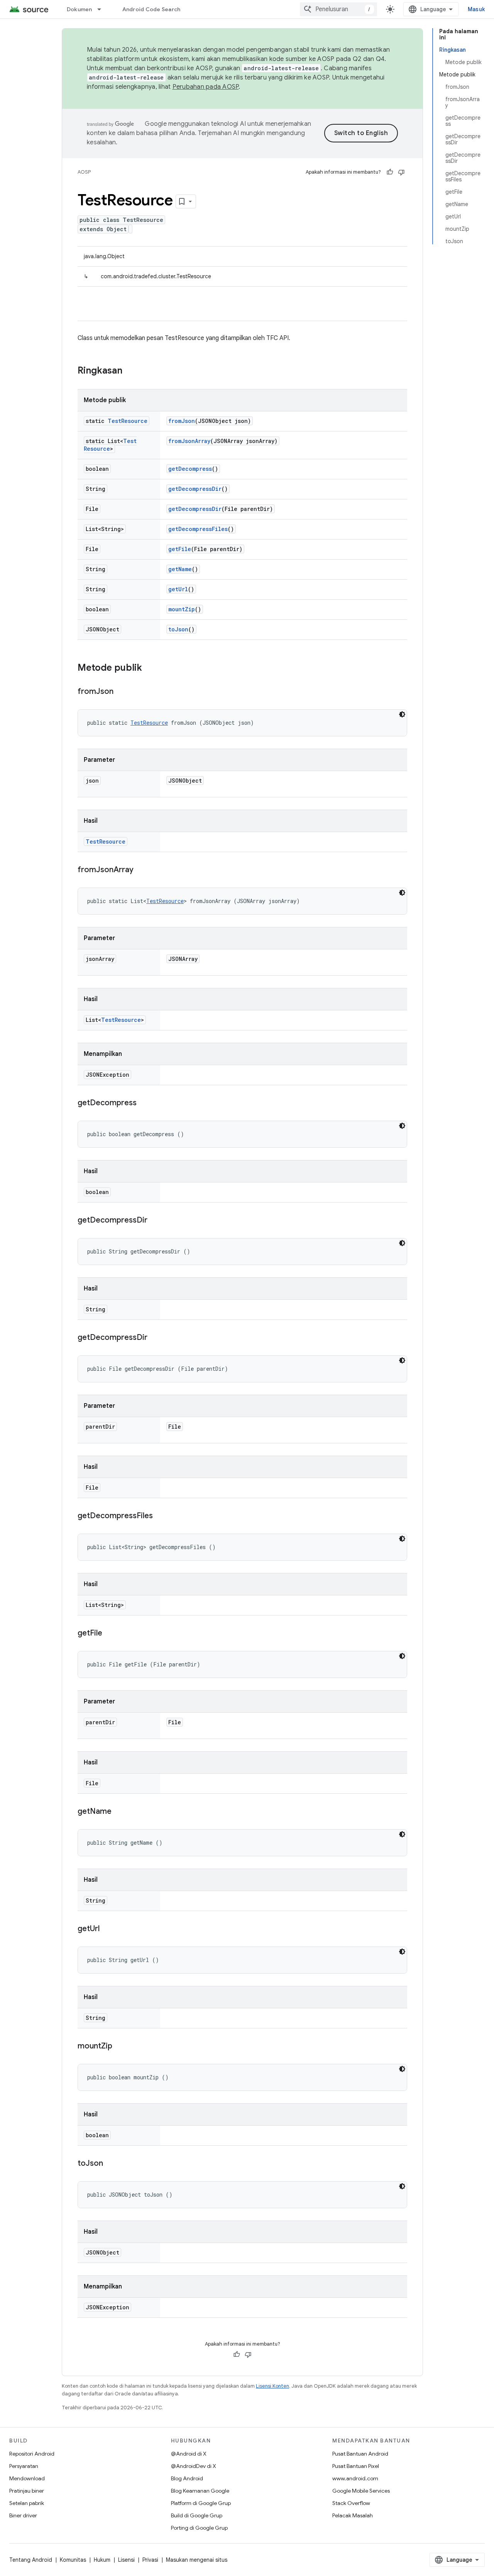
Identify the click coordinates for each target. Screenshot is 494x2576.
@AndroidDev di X (194, 2466)
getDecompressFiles (198, 529)
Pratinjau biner (27, 2491)
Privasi (150, 2560)
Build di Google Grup (197, 2515)
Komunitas (73, 2560)
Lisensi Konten (272, 2386)
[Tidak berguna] (401, 172)
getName (180, 569)
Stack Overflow (351, 2503)
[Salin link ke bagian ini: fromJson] (121, 692)
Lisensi (126, 2560)
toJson (178, 629)
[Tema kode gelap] (402, 714)
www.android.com (355, 2478)
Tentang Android (31, 2560)
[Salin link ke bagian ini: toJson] (111, 2164)
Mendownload (27, 2478)
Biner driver (23, 2515)
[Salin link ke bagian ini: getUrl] (107, 1929)
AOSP (84, 172)
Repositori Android (32, 2454)
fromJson (182, 421)
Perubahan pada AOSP (206, 87)
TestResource (128, 421)
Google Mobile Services (361, 2491)
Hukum (102, 2560)
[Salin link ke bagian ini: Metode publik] (150, 668)
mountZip (182, 609)
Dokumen (80, 9)
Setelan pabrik (27, 2503)
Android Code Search (151, 9)
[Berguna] (390, 172)
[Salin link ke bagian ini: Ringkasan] (130, 371)
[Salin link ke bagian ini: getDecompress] (144, 1103)
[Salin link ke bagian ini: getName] (119, 1812)
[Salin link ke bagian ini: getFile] (110, 1634)
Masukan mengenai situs (197, 2560)
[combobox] (338, 9)
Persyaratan (24, 2466)
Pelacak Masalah (353, 2515)
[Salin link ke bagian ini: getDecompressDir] (155, 1221)
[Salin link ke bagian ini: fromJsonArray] (141, 870)
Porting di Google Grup (199, 2528)
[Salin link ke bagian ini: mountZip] (120, 2047)
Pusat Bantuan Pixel (356, 2466)
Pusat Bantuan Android (360, 2454)
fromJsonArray (189, 441)
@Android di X (189, 2454)
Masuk (476, 9)
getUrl (178, 589)
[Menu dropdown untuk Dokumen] (103, 9)
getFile (180, 549)
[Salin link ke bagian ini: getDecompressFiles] (161, 1516)
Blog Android (187, 2478)
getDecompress (190, 469)
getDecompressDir (195, 489)
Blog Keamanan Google (200, 2491)
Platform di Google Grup (201, 2503)
